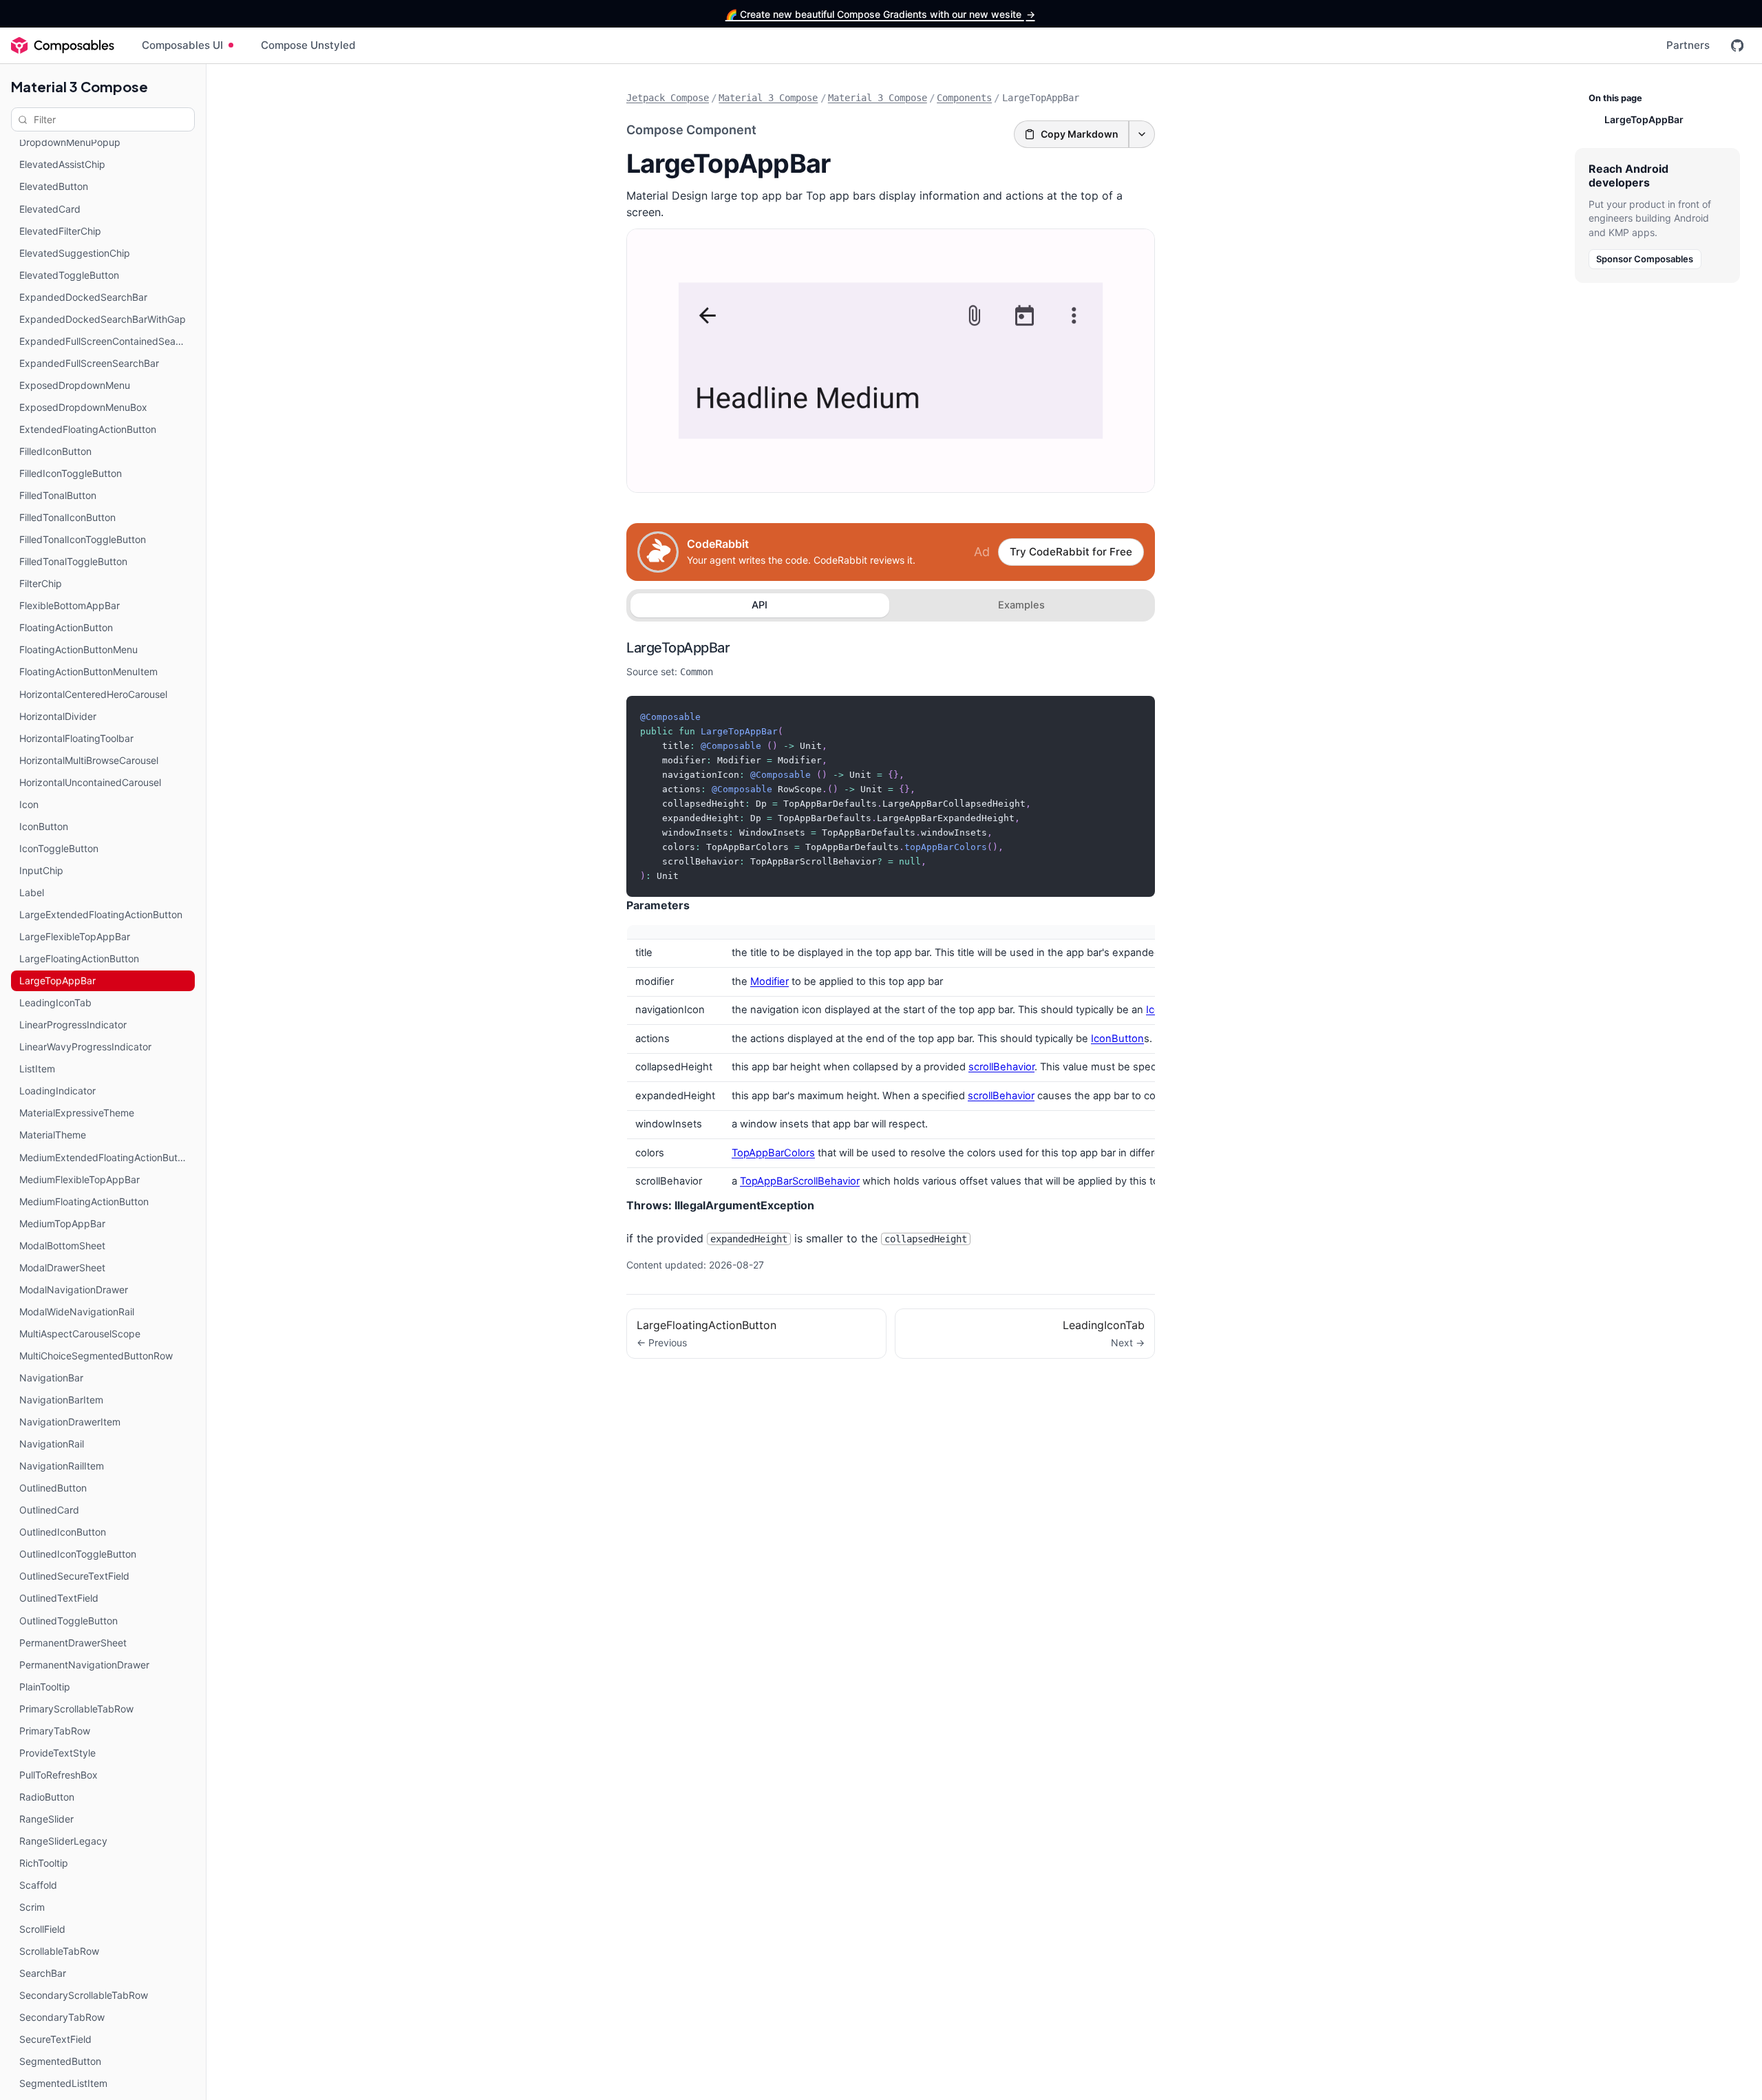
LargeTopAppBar (678, 648)
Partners (1688, 45)
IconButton (1117, 1039)
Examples (1021, 605)
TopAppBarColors (773, 1153)
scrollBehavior (1001, 1067)
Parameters (658, 905)
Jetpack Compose (668, 98)
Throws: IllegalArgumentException (720, 1205)
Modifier (769, 982)
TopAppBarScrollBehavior (800, 1181)
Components (964, 98)
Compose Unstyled (308, 45)
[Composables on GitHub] (1737, 45)
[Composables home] (63, 45)
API (760, 605)
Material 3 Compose (79, 86)
